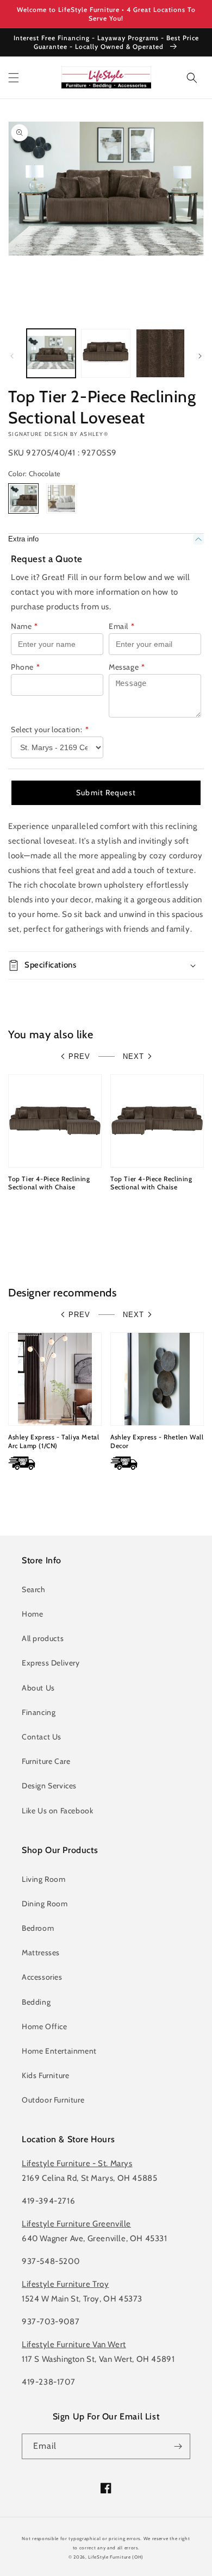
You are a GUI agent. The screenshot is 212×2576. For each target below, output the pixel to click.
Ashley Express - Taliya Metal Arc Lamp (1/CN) (54, 1441)
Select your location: (50, 729)
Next (133, 1056)
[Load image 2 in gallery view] (105, 353)
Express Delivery (51, 1663)
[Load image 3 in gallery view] (160, 353)
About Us (38, 1688)
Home (32, 1614)
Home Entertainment (59, 2051)
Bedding (36, 2002)
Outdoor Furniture (53, 2100)
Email (122, 626)
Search (34, 1589)
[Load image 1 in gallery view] (51, 353)
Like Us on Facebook (57, 1811)
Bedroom (38, 1928)
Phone (26, 667)
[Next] (200, 356)
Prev (79, 1056)
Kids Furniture (45, 2075)
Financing (39, 1712)
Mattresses (41, 1953)
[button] (14, 78)
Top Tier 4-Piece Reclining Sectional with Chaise (49, 1183)
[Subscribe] (178, 2446)
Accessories (42, 1977)
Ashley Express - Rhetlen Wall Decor (157, 1441)
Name (24, 626)
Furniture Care (46, 1761)
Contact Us (42, 1737)
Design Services (49, 1786)
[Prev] (12, 356)
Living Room (44, 1879)
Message (127, 667)
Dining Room (45, 1904)
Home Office (45, 2026)
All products (43, 1638)
